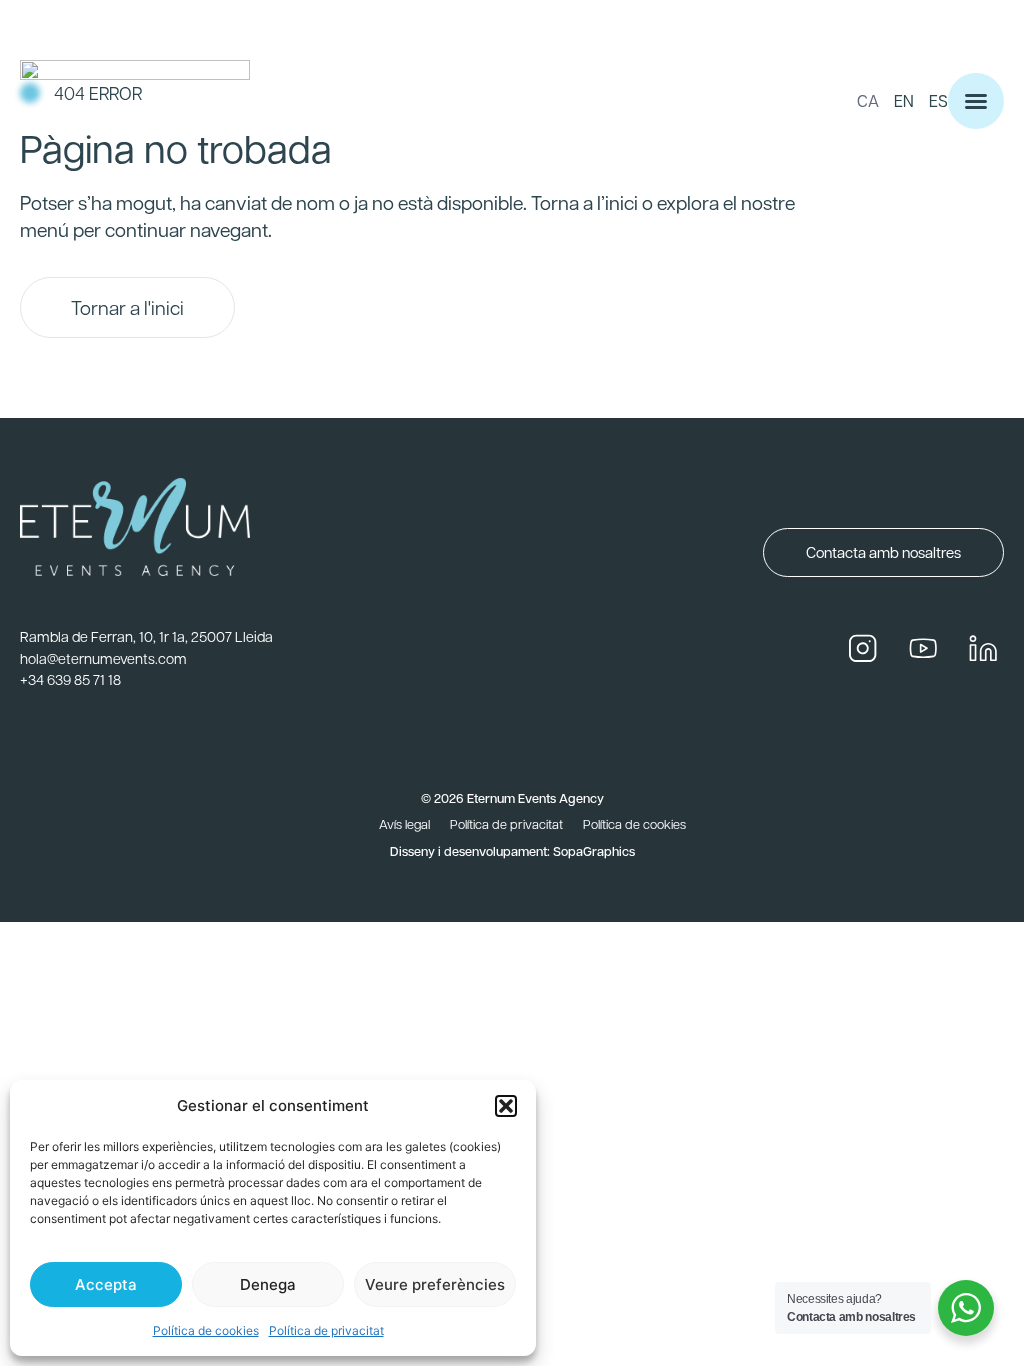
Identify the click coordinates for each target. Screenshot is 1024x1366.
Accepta (106, 1284)
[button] (506, 1106)
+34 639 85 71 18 (70, 679)
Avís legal (404, 823)
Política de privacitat (326, 1330)
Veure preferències (435, 1284)
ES (938, 100)
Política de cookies (206, 1330)
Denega (268, 1284)
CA (868, 100)
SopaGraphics (594, 850)
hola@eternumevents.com (103, 658)
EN (904, 100)
